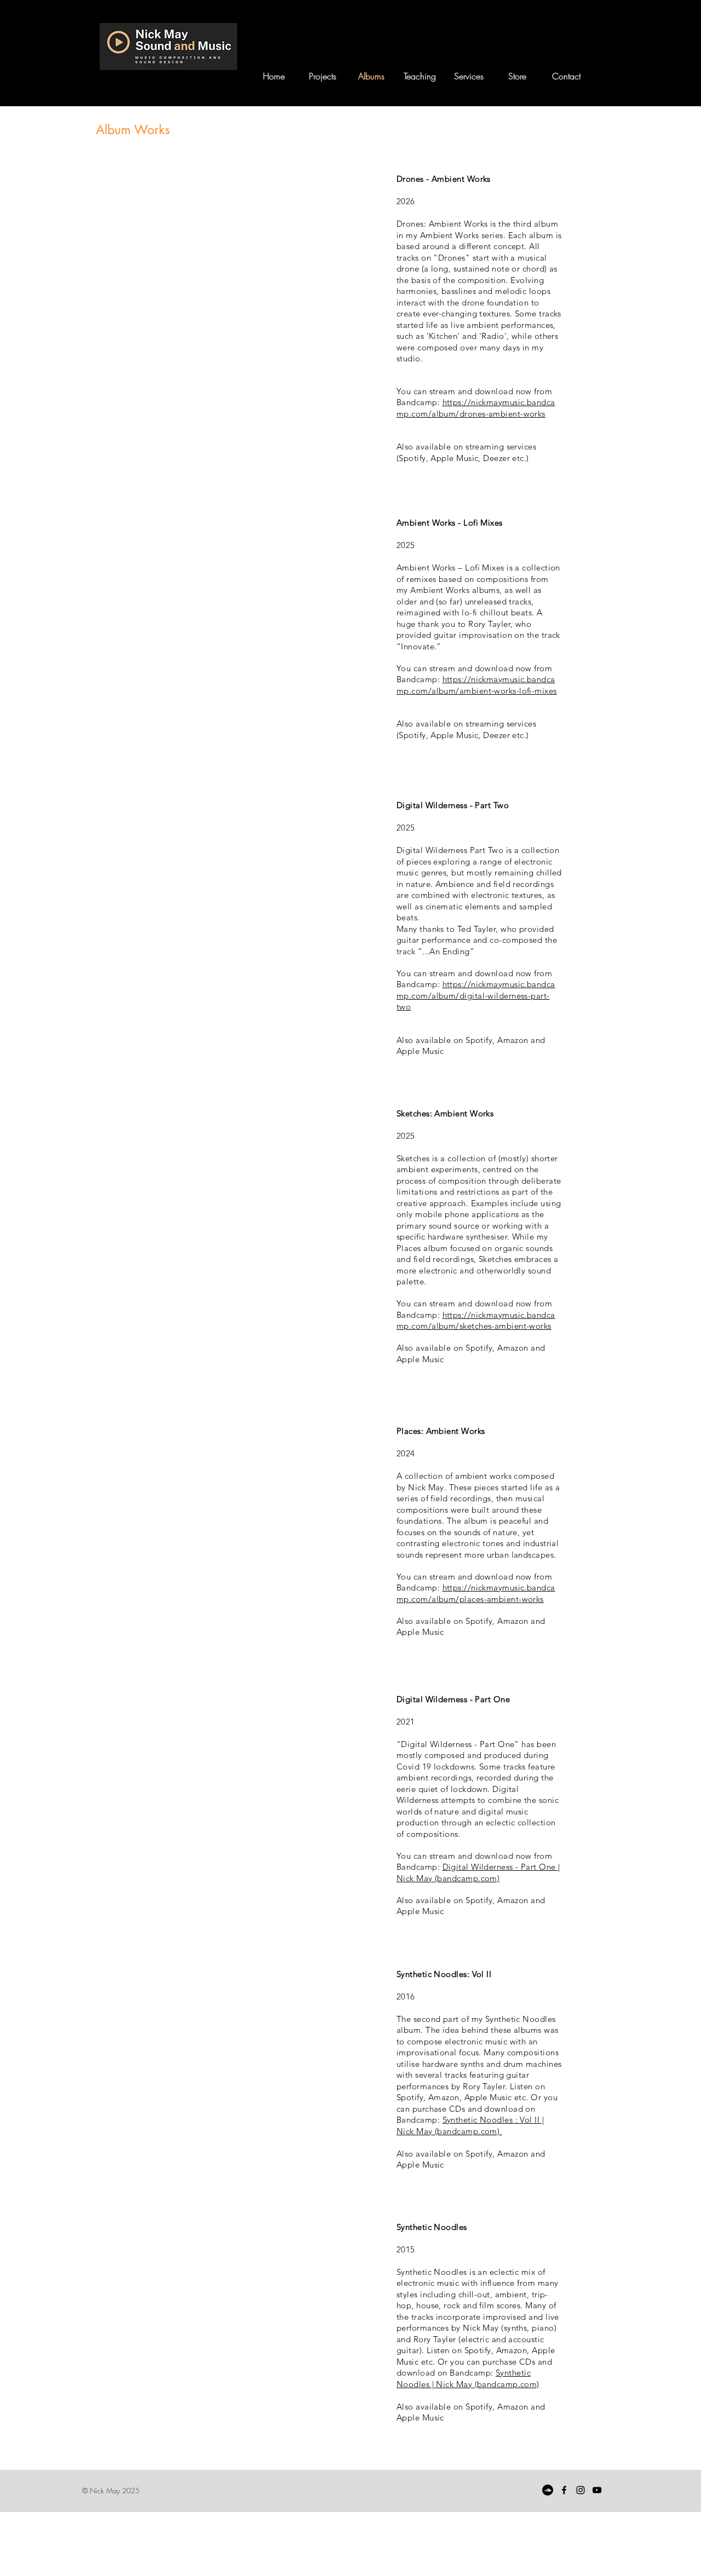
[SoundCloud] (548, 2490)
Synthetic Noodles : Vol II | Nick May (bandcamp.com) (470, 2125)
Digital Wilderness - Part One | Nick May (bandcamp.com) (478, 1872)
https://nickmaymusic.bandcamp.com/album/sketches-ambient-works (476, 1321)
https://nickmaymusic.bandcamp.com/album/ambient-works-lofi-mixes (477, 685)
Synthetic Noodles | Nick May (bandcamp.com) (468, 2378)
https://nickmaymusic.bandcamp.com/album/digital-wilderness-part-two (476, 995)
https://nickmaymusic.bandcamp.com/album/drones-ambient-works (476, 408)
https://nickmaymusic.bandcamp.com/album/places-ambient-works (476, 1593)
